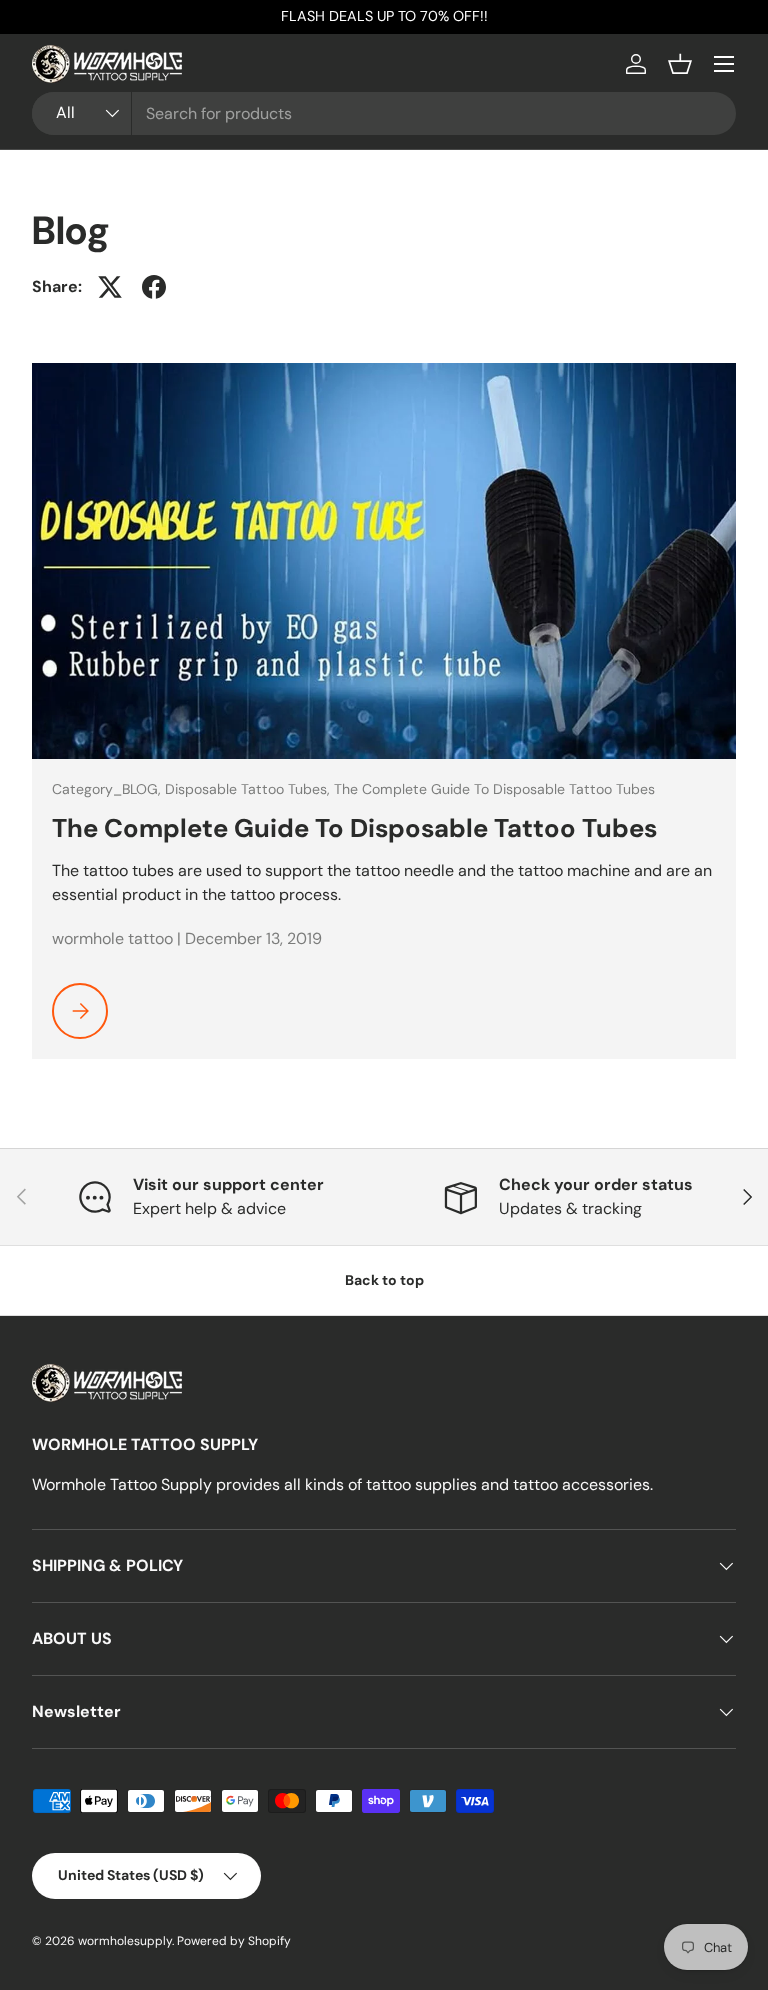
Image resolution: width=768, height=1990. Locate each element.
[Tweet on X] (110, 287)
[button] (680, 64)
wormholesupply (125, 1941)
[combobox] (384, 113)
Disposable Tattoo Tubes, (249, 789)
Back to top (384, 1280)
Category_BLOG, (108, 789)
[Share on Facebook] (154, 287)
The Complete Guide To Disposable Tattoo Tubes (494, 789)
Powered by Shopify (234, 1941)
